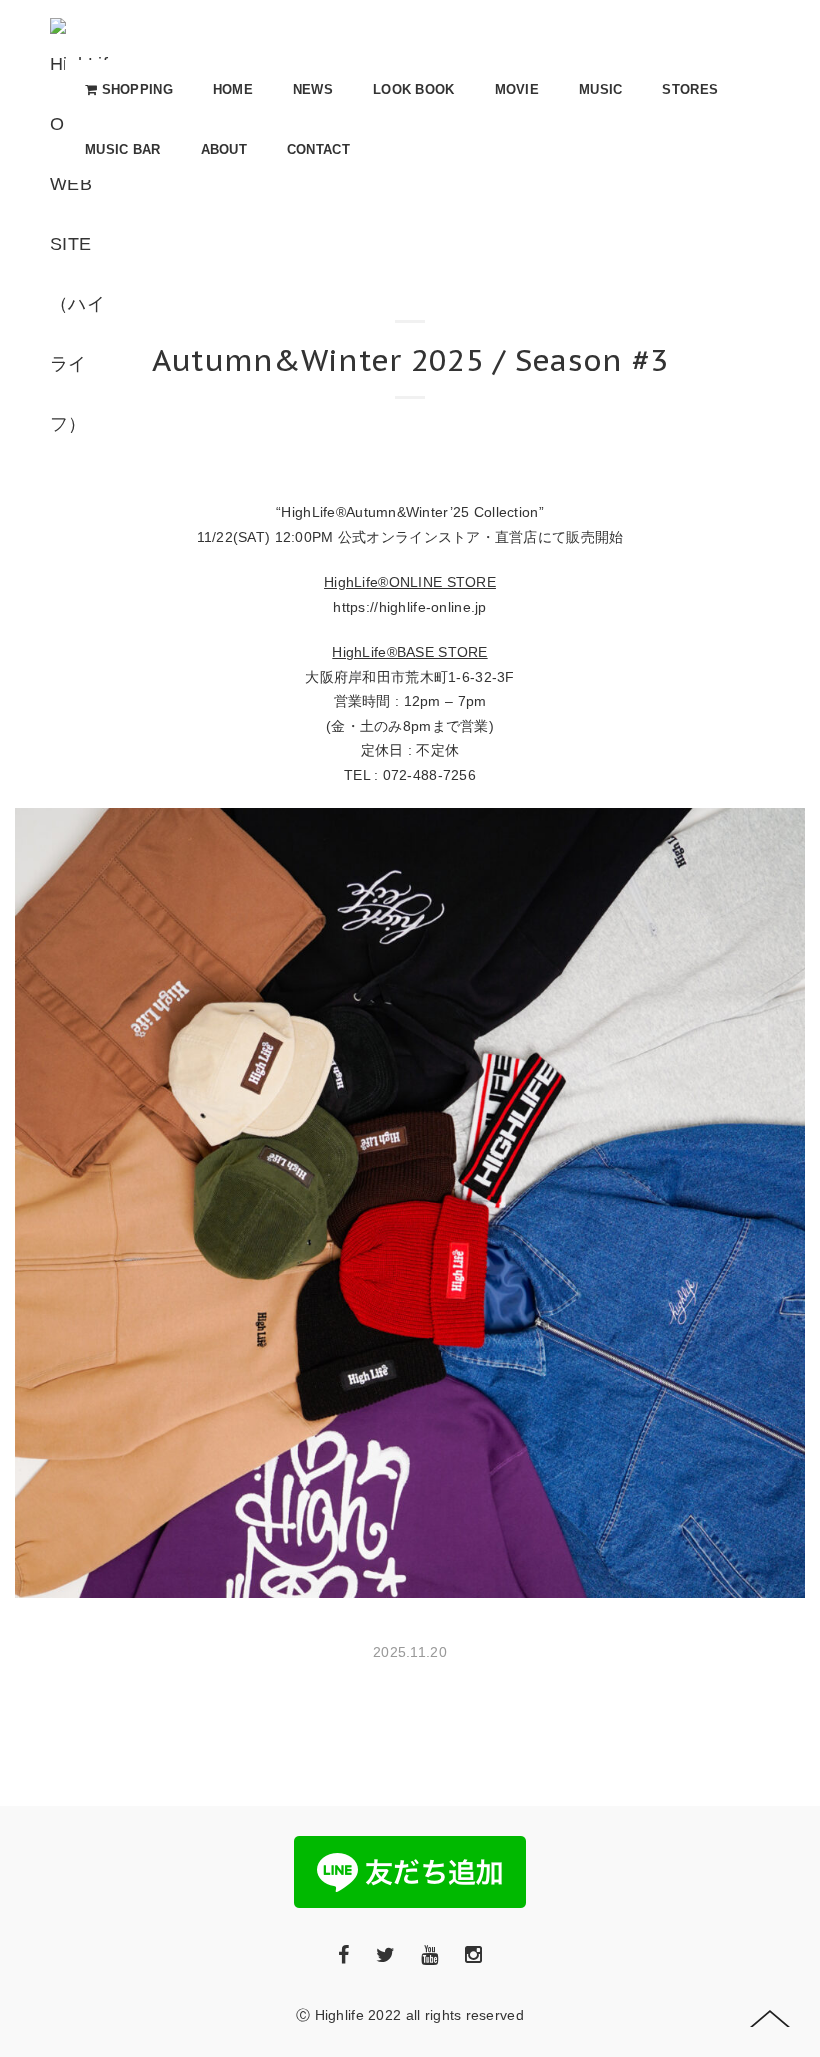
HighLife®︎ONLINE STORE (410, 582)
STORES (690, 89)
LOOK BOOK (414, 89)
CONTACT (318, 149)
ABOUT (224, 149)
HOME (233, 89)
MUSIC (600, 89)
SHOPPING (135, 89)
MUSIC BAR (123, 149)
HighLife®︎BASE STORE (409, 652)
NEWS (313, 89)
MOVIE (517, 89)
